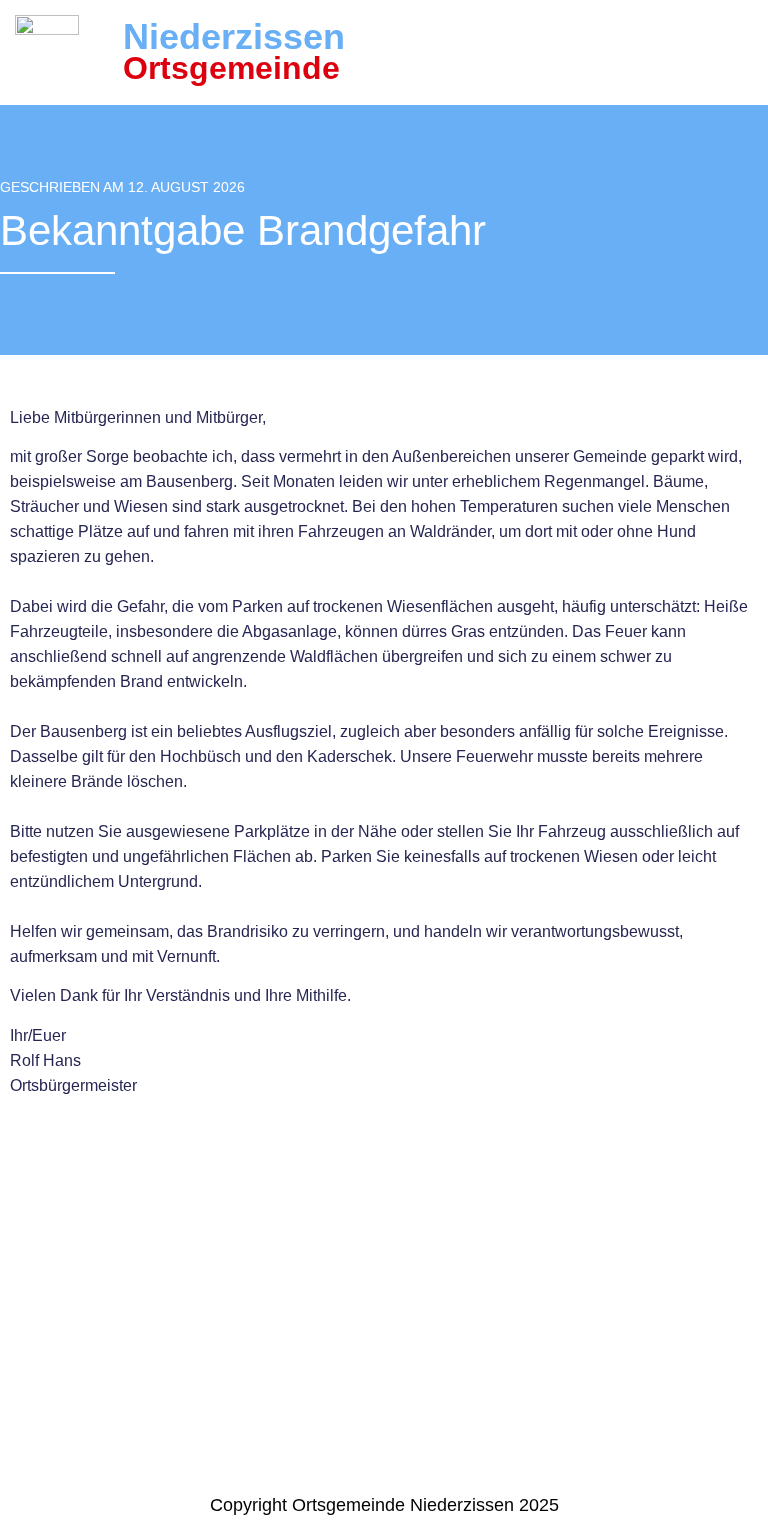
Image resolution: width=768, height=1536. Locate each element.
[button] (742, 52)
